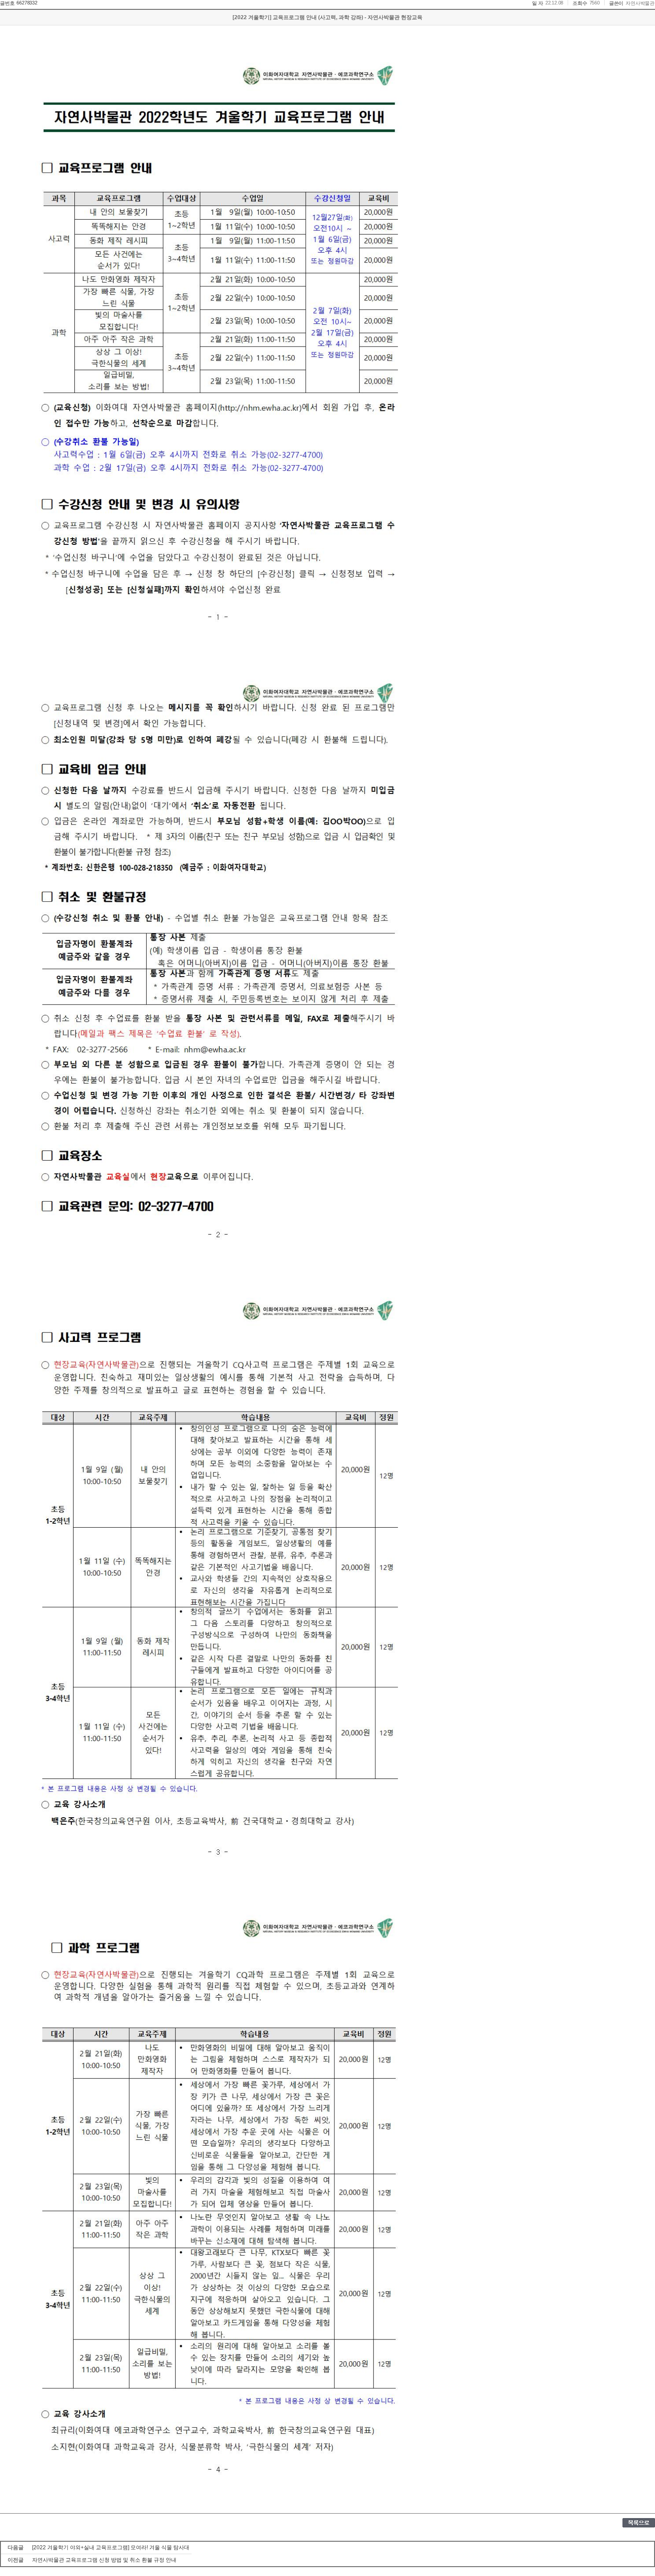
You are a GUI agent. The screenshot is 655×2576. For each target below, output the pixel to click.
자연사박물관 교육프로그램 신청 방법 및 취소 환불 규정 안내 (104, 2560)
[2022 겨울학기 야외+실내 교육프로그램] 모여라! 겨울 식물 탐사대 (111, 2547)
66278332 (27, 3)
